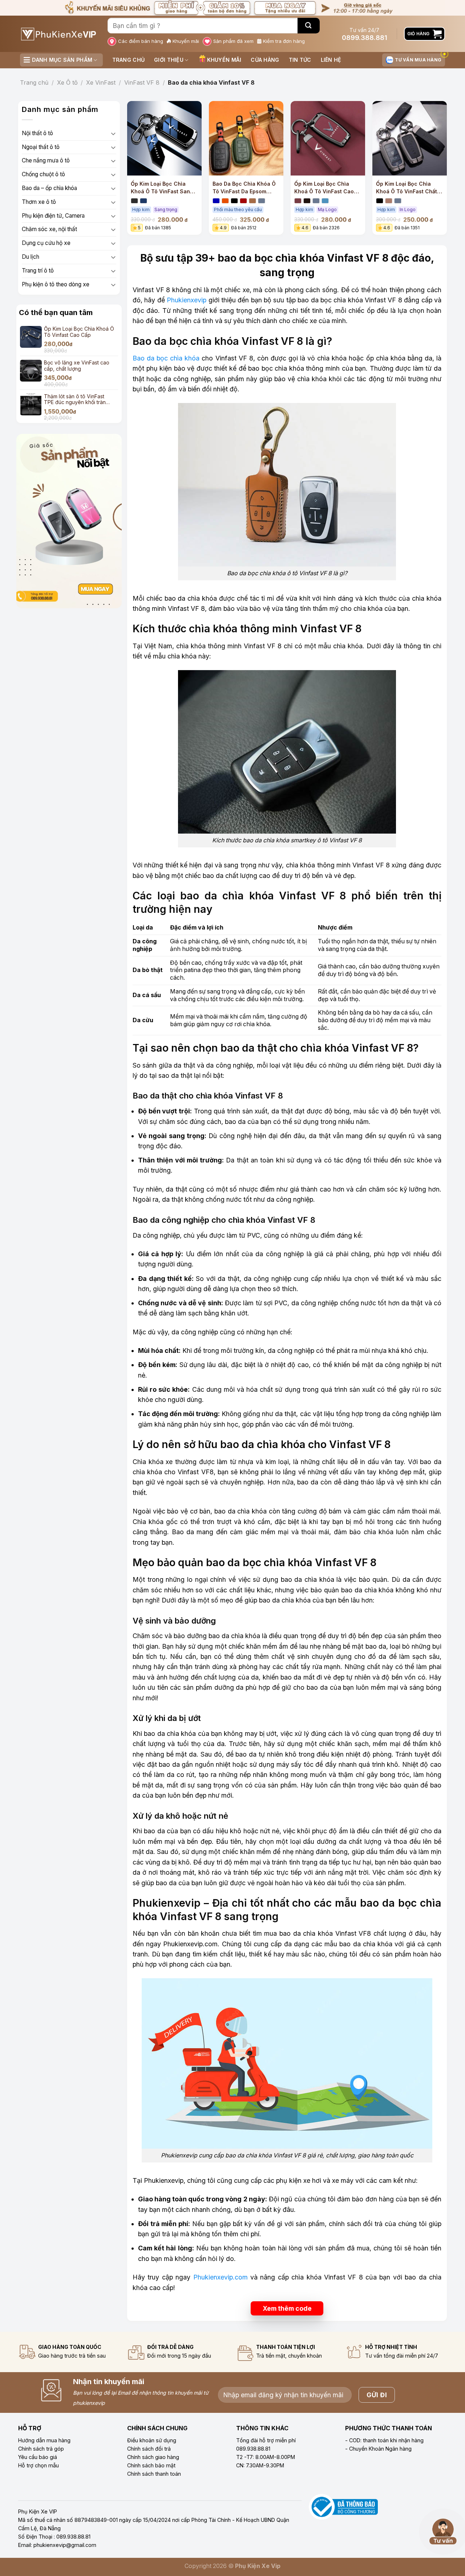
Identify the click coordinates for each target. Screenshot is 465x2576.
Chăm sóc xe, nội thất (49, 229)
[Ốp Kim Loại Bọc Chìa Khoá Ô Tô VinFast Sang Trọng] (164, 138)
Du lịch (31, 257)
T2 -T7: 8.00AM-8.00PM (266, 2457)
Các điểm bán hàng (141, 41)
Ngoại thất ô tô (41, 147)
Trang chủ (129, 60)
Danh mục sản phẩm (62, 60)
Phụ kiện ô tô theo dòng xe (56, 284)
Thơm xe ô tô (39, 202)
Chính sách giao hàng (153, 2457)
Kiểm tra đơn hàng (284, 41)
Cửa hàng (265, 60)
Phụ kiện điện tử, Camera (53, 216)
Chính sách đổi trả (149, 2449)
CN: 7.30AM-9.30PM (260, 2465)
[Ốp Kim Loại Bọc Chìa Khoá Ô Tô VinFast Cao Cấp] (328, 138)
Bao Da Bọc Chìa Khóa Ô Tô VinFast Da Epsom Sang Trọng (244, 188)
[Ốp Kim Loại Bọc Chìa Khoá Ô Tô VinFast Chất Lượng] (410, 138)
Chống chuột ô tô (43, 174)
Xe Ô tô (67, 82)
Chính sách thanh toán (154, 2474)
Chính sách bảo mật (151, 2465)
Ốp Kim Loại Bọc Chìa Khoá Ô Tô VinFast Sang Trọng (162, 188)
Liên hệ (331, 60)
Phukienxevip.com (221, 2277)
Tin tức (300, 60)
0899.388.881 (365, 38)
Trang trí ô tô (38, 271)
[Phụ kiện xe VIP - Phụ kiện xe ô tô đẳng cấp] (58, 34)
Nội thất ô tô (37, 133)
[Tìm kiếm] (309, 26)
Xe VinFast (101, 82)
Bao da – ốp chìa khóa (49, 188)
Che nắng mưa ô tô (46, 160)
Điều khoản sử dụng (152, 2440)
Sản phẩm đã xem (233, 41)
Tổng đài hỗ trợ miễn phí (266, 2440)
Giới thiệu (169, 60)
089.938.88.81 (253, 2449)
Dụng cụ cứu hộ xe (46, 243)
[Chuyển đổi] (113, 134)
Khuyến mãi (186, 41)
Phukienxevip (187, 300)
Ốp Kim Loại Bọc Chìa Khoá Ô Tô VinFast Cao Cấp (324, 188)
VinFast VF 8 (142, 82)
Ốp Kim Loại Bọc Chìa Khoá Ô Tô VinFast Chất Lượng (407, 188)
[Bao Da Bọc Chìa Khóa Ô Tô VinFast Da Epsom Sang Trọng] (246, 138)
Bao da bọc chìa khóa (166, 358)
